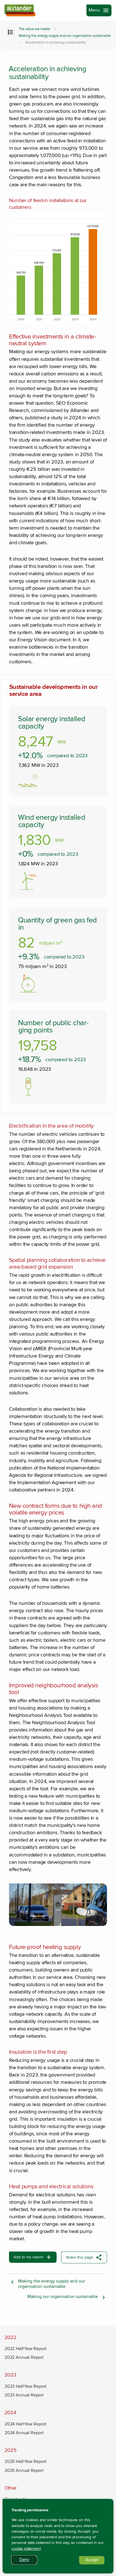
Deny (28, 2561)
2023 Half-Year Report (25, 2386)
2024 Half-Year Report (25, 2424)
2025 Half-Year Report (25, 2461)
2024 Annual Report (24, 2433)
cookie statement (26, 2549)
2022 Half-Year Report (25, 2349)
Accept (95, 2561)
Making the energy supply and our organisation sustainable (65, 36)
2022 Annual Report (24, 2357)
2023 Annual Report (24, 2395)
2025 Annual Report (24, 2470)
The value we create (34, 29)
